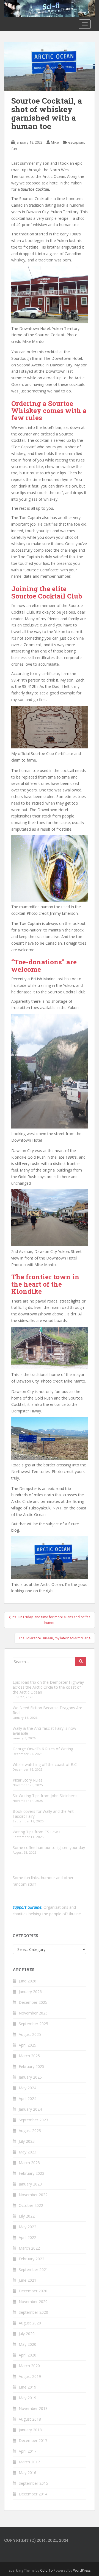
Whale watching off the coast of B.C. (45, 1764)
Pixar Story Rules (28, 1780)
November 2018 (33, 2408)
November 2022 (33, 2195)
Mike (55, 142)
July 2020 (27, 2334)
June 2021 (28, 2280)
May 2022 (28, 2227)
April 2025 (28, 2045)
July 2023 (27, 2141)
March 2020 (29, 2366)
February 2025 (31, 2066)
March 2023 (29, 2163)
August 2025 (30, 2034)
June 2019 (28, 2387)
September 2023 (33, 2120)
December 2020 (33, 2291)
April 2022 (28, 2237)
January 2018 (30, 2430)
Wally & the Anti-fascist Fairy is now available (44, 1731)
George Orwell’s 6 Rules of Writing (43, 1749)
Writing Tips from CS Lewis (37, 1832)
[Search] (81, 1662)
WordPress (82, 2570)
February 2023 (31, 2173)
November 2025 (33, 2013)
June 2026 (28, 1981)
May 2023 (28, 2152)
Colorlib (46, 2570)
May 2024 (28, 2088)
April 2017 (28, 2451)
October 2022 (31, 2205)
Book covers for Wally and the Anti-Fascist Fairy (44, 1814)
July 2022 (27, 2216)
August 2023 (30, 2131)
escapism (76, 142)
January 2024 (30, 2109)
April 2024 (28, 2098)
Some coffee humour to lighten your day (49, 1847)
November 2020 (33, 2302)
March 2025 (29, 2056)
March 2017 (29, 2462)
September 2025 (33, 2024)
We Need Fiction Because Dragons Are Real (47, 1710)
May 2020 (28, 2344)
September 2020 (33, 2312)
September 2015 (33, 2483)
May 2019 (28, 2398)
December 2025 (33, 2002)
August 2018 (30, 2419)
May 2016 (28, 2473)
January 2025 (30, 2077)
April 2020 (28, 2355)
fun (14, 149)
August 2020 (30, 2323)
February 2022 (31, 2259)
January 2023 (30, 2184)
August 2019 (30, 2376)
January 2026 (30, 1992)
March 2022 (29, 2248)
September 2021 (33, 2269)
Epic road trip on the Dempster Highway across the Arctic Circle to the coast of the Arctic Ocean (48, 1687)
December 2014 (33, 2494)
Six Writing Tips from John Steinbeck (45, 1796)
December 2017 (33, 2440)
